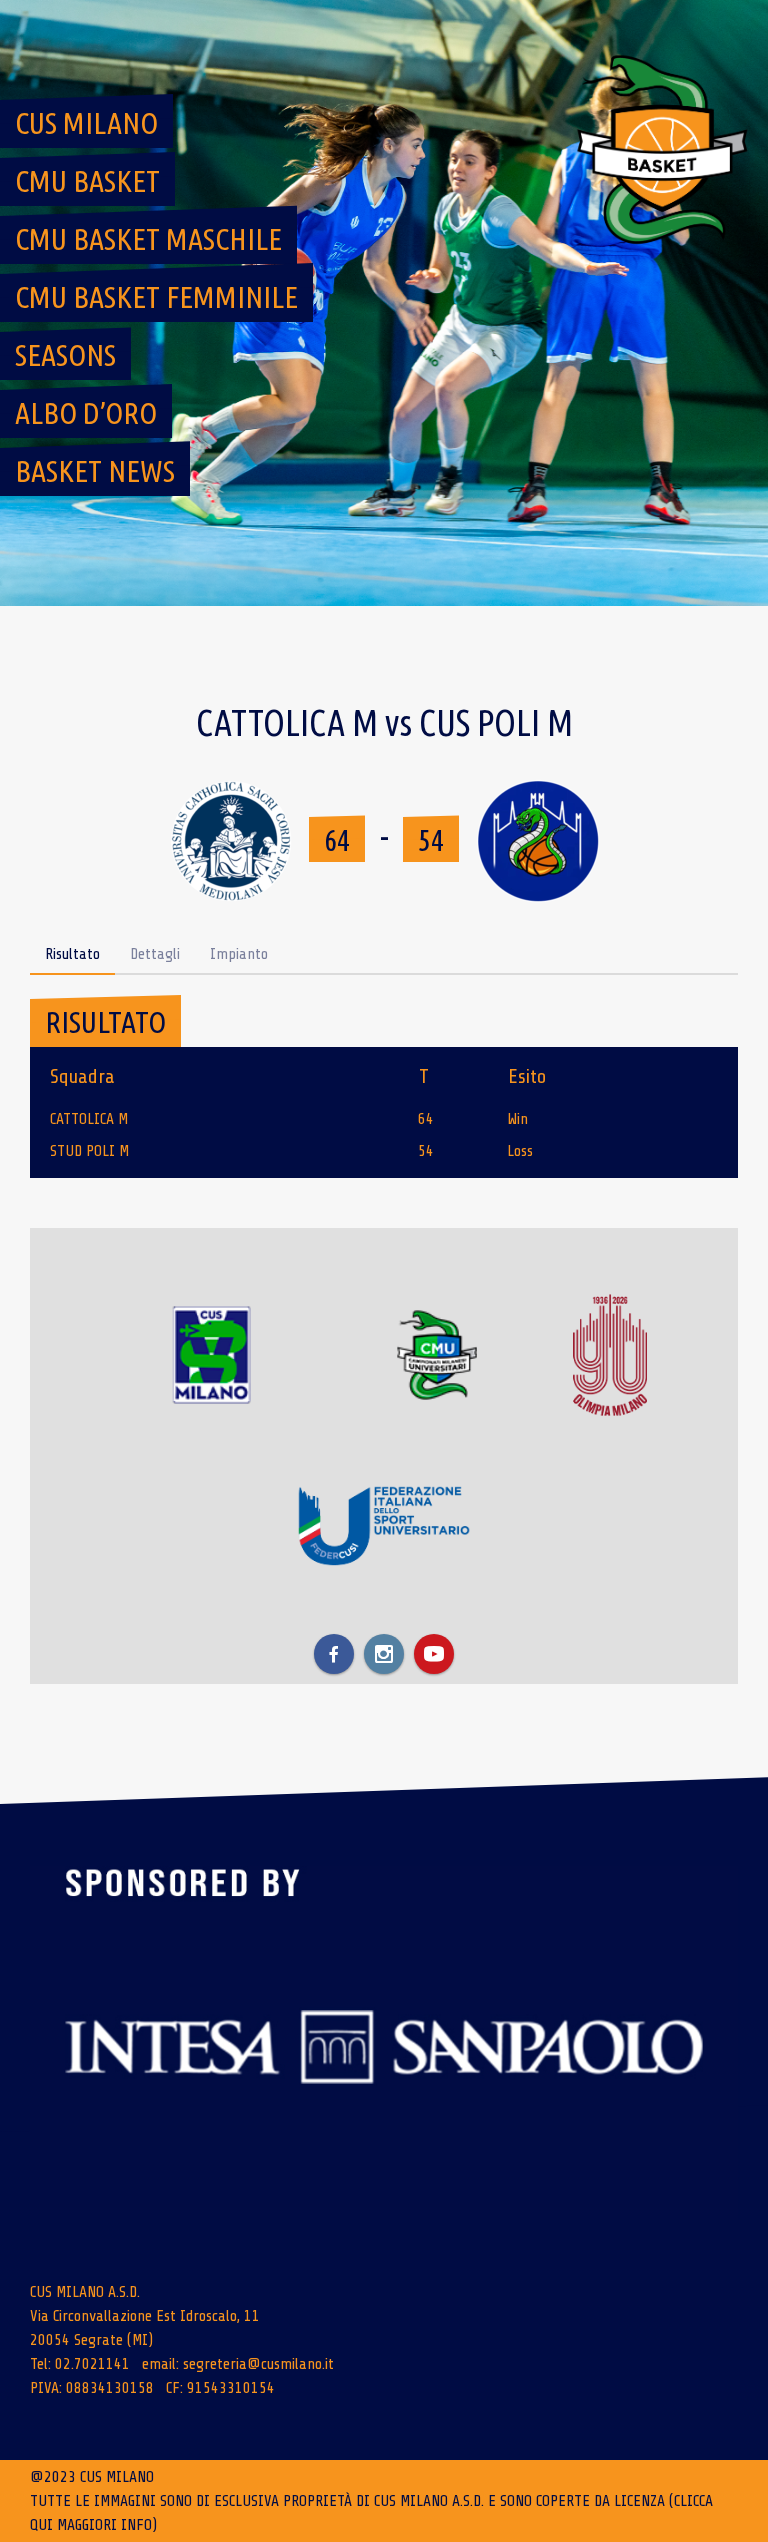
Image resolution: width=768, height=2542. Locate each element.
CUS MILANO (86, 123)
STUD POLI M (89, 1151)
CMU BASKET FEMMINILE (156, 297)
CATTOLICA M (89, 1119)
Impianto (239, 954)
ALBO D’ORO (86, 413)
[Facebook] (334, 1654)
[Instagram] (384, 1654)
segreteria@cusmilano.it (258, 2364)
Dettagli (155, 954)
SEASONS (65, 355)
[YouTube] (434, 1654)
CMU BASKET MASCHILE (148, 239)
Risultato (72, 954)
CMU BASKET (87, 181)
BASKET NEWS (95, 471)
